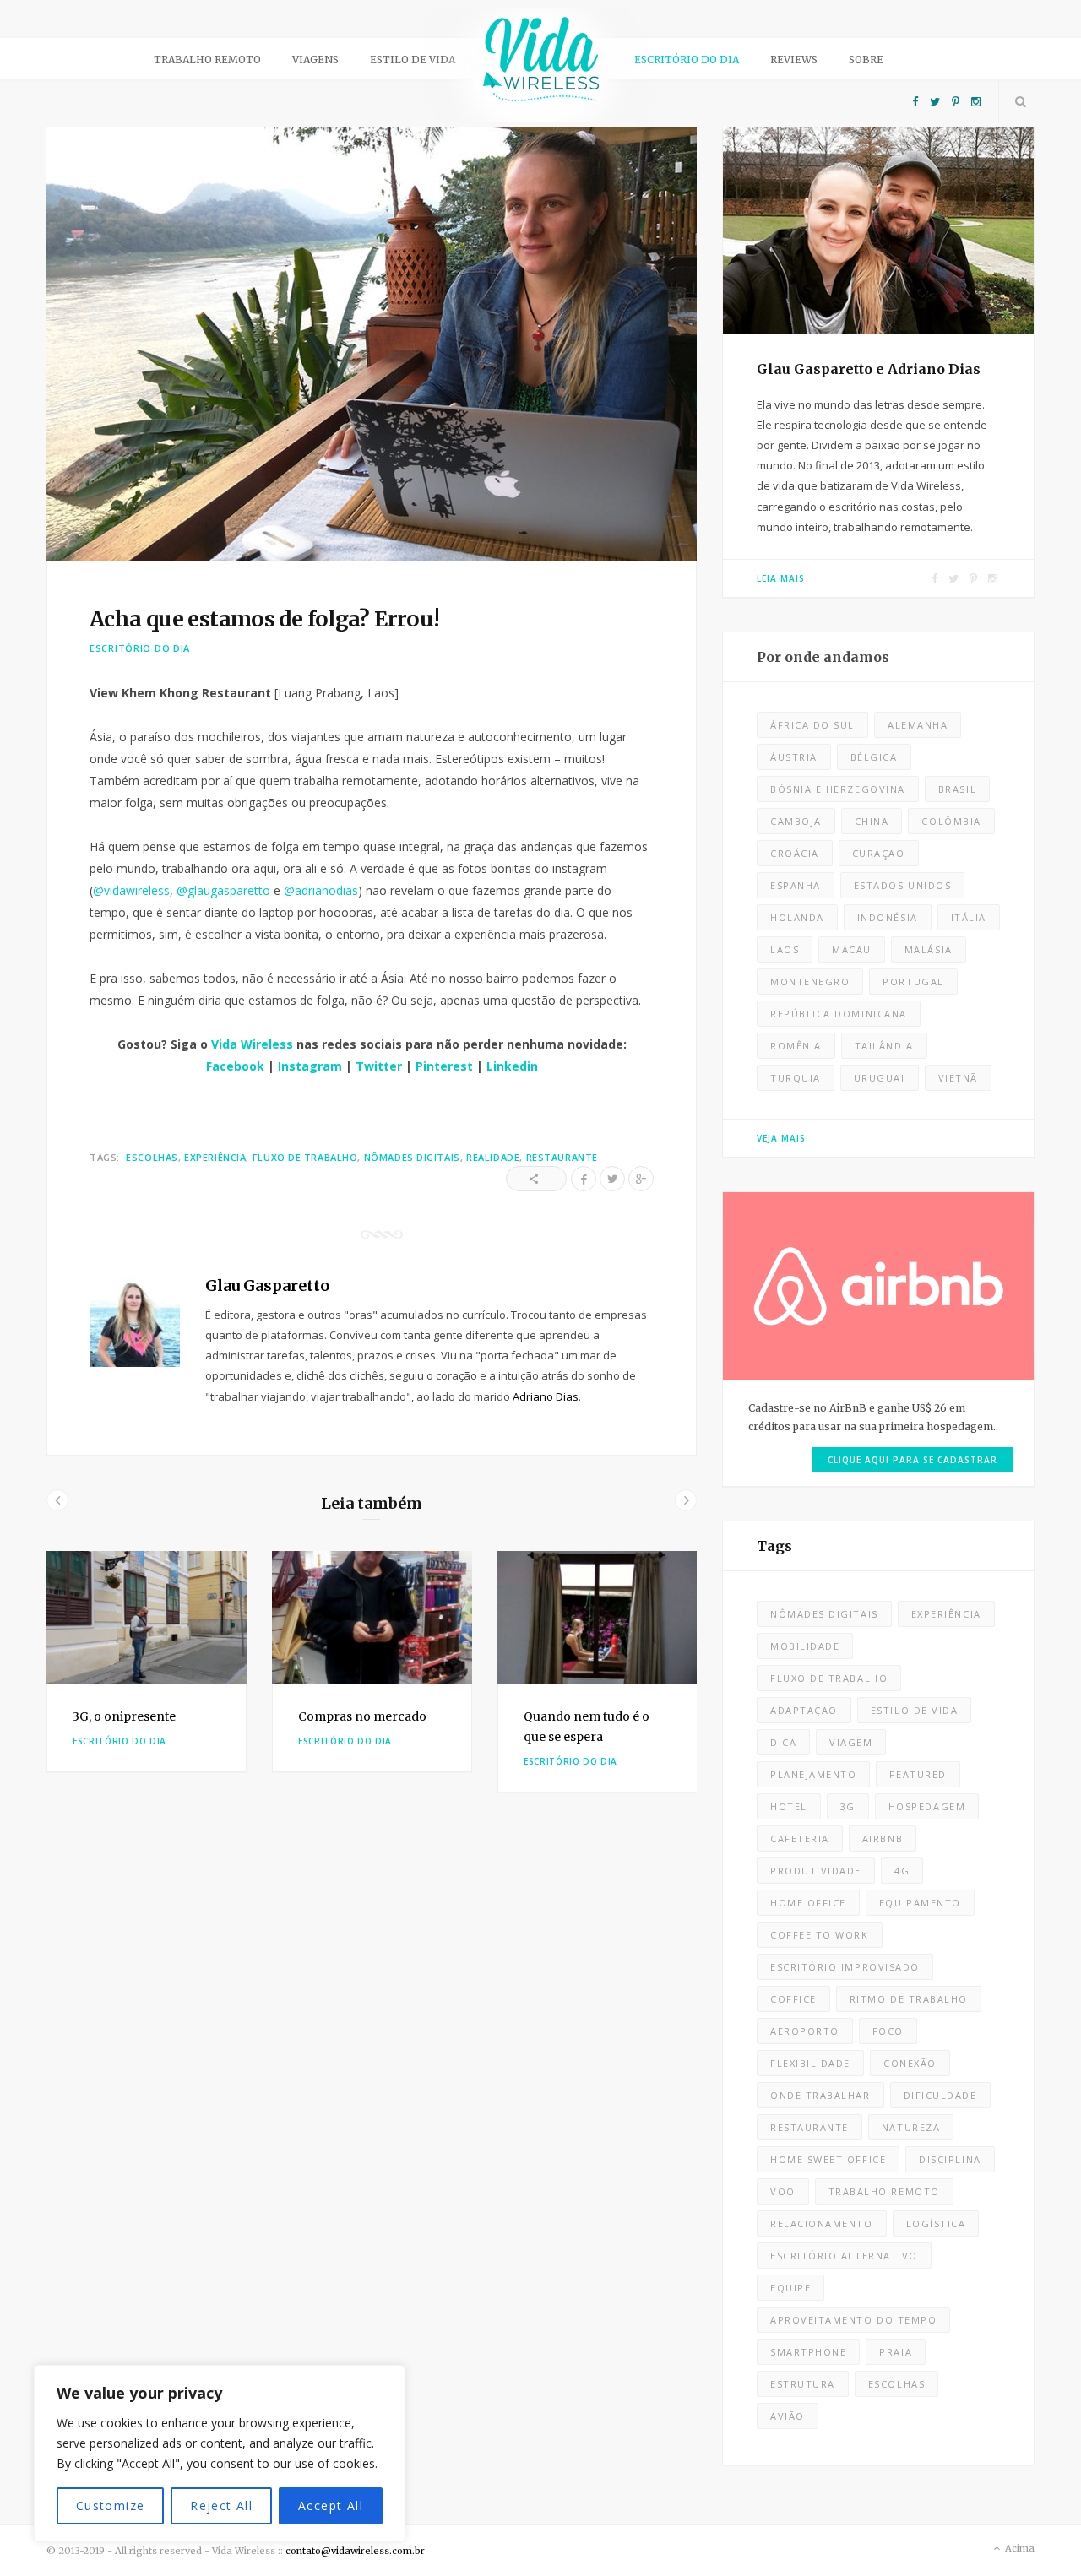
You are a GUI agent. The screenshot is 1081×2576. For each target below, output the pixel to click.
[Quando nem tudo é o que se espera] (598, 1618)
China (872, 821)
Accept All (331, 2505)
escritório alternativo (844, 2256)
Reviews (794, 60)
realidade (493, 1157)
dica (783, 1742)
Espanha (796, 885)
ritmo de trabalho (909, 1999)
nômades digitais (412, 1157)
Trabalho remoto (207, 60)
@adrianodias (321, 890)
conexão (910, 2063)
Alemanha (918, 725)
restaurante (562, 1157)
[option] (147, 1662)
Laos (785, 949)
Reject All (221, 2505)
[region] (220, 2454)
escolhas (152, 1157)
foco (888, 2031)
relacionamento (822, 2223)
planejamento (813, 1774)
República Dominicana (839, 1014)
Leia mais (781, 578)
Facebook (235, 1066)
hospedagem (927, 1806)
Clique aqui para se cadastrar (913, 1460)
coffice (793, 1999)
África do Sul (812, 725)
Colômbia (951, 821)
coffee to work (820, 1935)
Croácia (795, 853)
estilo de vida (915, 1710)
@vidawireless (131, 890)
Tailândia (884, 1046)
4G (902, 1871)
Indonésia (888, 917)
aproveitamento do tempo (853, 2320)
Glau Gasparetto (267, 1285)
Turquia (796, 1078)
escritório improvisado (845, 1967)
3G (848, 1806)
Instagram (310, 1066)
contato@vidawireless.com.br (355, 2551)
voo (783, 2191)
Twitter (379, 1066)
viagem (851, 1742)
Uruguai (880, 1078)
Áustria (794, 757)
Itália (969, 917)
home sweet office (828, 2159)
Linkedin (512, 1066)
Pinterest (444, 1066)
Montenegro (810, 982)
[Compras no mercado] (372, 1618)
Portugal (913, 982)
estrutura (803, 2384)
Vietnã (958, 1078)
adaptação (804, 1710)
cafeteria (800, 1838)
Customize (111, 2505)
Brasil (957, 789)
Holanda (797, 917)
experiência (215, 1157)
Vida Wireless (252, 1044)
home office (808, 1903)
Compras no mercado (362, 1716)
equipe (790, 2288)
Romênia (796, 1046)
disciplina (950, 2159)
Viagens (315, 60)
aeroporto (805, 2031)
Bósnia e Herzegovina (838, 789)
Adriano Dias (546, 1396)
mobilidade (805, 1646)
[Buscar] (1017, 101)
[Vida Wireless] (540, 65)
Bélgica (874, 757)
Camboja (796, 821)
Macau (852, 949)
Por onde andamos (823, 657)
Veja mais (781, 1138)
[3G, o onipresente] (147, 1618)
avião (788, 2416)
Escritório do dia (687, 60)
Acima (1019, 2548)
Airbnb (883, 1838)
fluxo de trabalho (305, 1157)
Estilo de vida (413, 60)
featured (918, 1774)
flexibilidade (810, 2063)
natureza (911, 2127)
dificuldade (940, 2095)
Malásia (929, 949)
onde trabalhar (820, 2095)
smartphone (808, 2352)
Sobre (866, 60)
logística (936, 2223)
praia (896, 2352)
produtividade (816, 1871)
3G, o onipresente (124, 1716)
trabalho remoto (884, 2191)
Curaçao (879, 853)
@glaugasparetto (223, 890)
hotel (789, 1806)
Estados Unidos (903, 885)
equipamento (920, 1903)
